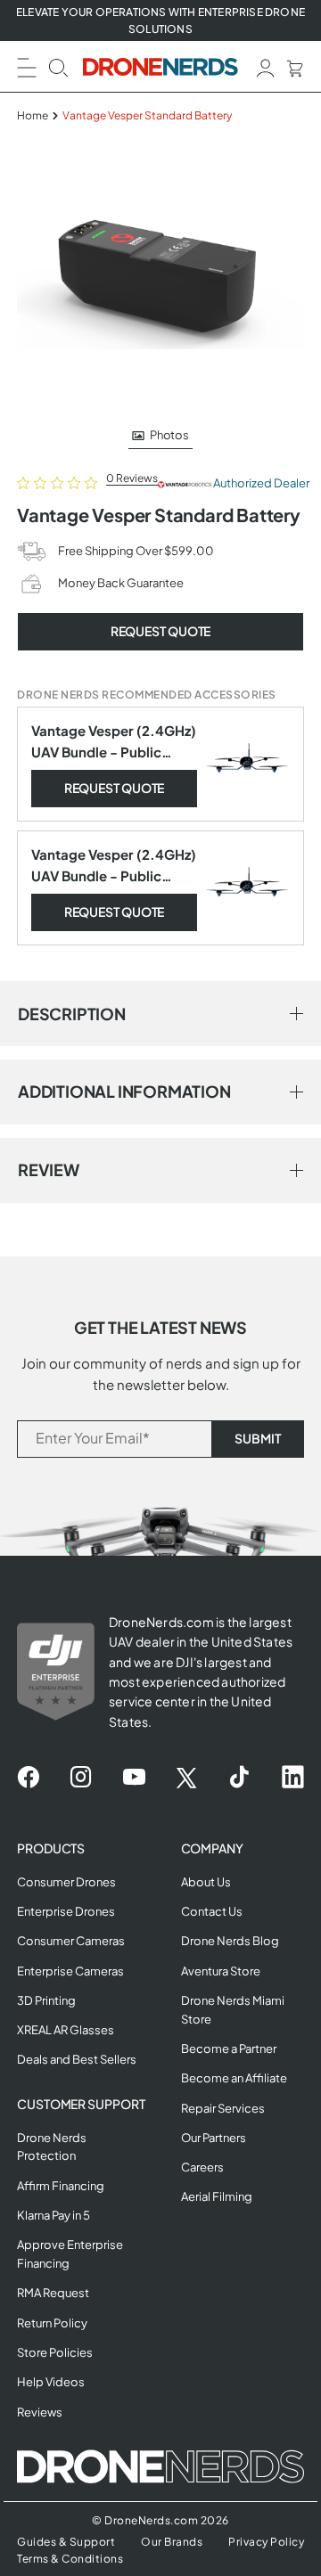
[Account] (266, 66)
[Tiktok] (239, 1778)
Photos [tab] (169, 435)
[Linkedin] (293, 1778)
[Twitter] (186, 1778)
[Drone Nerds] (161, 67)
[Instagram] (81, 1778)
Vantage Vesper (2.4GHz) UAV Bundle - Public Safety (114, 866)
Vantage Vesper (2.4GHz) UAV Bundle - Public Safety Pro (114, 742)
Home (33, 115)
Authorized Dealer (258, 484)
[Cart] (295, 66)
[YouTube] (134, 1778)
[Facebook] (28, 1778)
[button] (27, 65)
